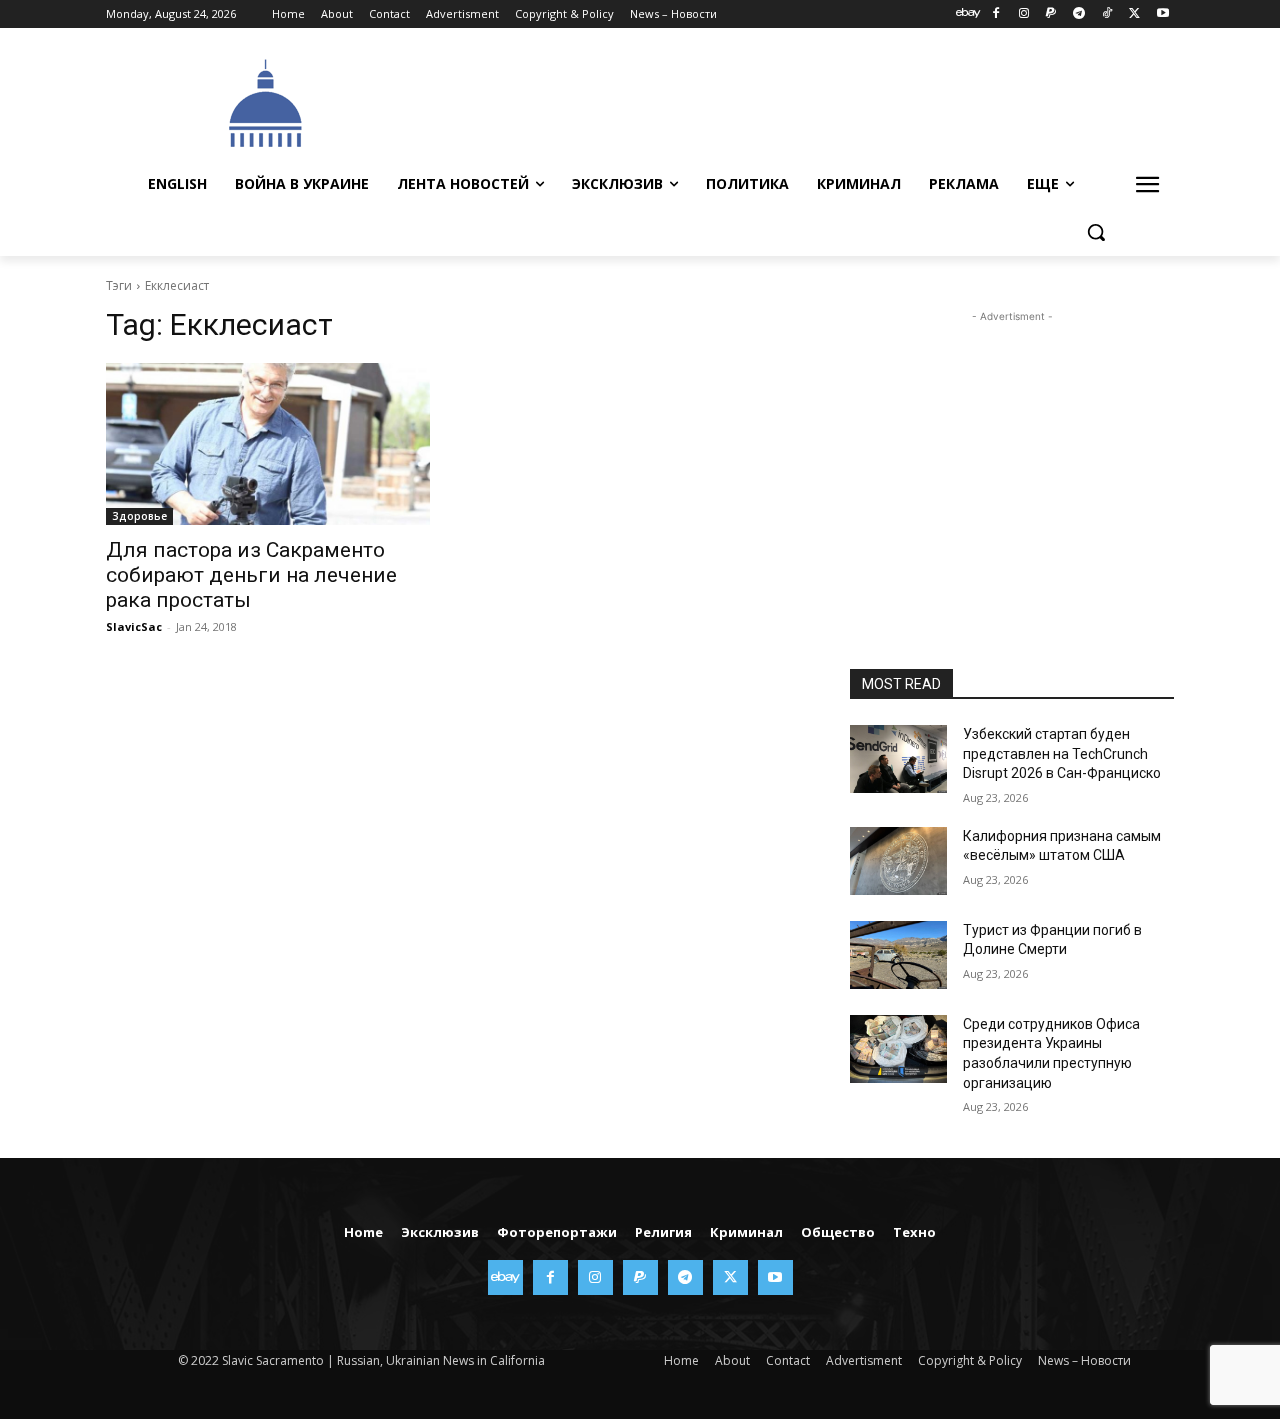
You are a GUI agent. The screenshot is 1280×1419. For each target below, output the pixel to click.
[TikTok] (1107, 14)
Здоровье (139, 516)
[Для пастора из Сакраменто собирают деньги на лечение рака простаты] (268, 444)
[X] (1134, 14)
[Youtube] (1162, 14)
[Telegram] (1079, 14)
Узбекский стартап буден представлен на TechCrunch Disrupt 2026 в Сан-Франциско (1062, 753)
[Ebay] (968, 14)
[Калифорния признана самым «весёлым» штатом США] (898, 861)
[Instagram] (1023, 14)
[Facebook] (995, 14)
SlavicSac (134, 626)
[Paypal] (1051, 14)
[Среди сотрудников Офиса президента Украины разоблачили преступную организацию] (898, 1049)
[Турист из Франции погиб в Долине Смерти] (898, 955)
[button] (1096, 232)
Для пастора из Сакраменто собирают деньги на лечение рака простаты (251, 575)
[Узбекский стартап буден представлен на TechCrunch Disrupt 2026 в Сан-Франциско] (898, 759)
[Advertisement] (790, 101)
